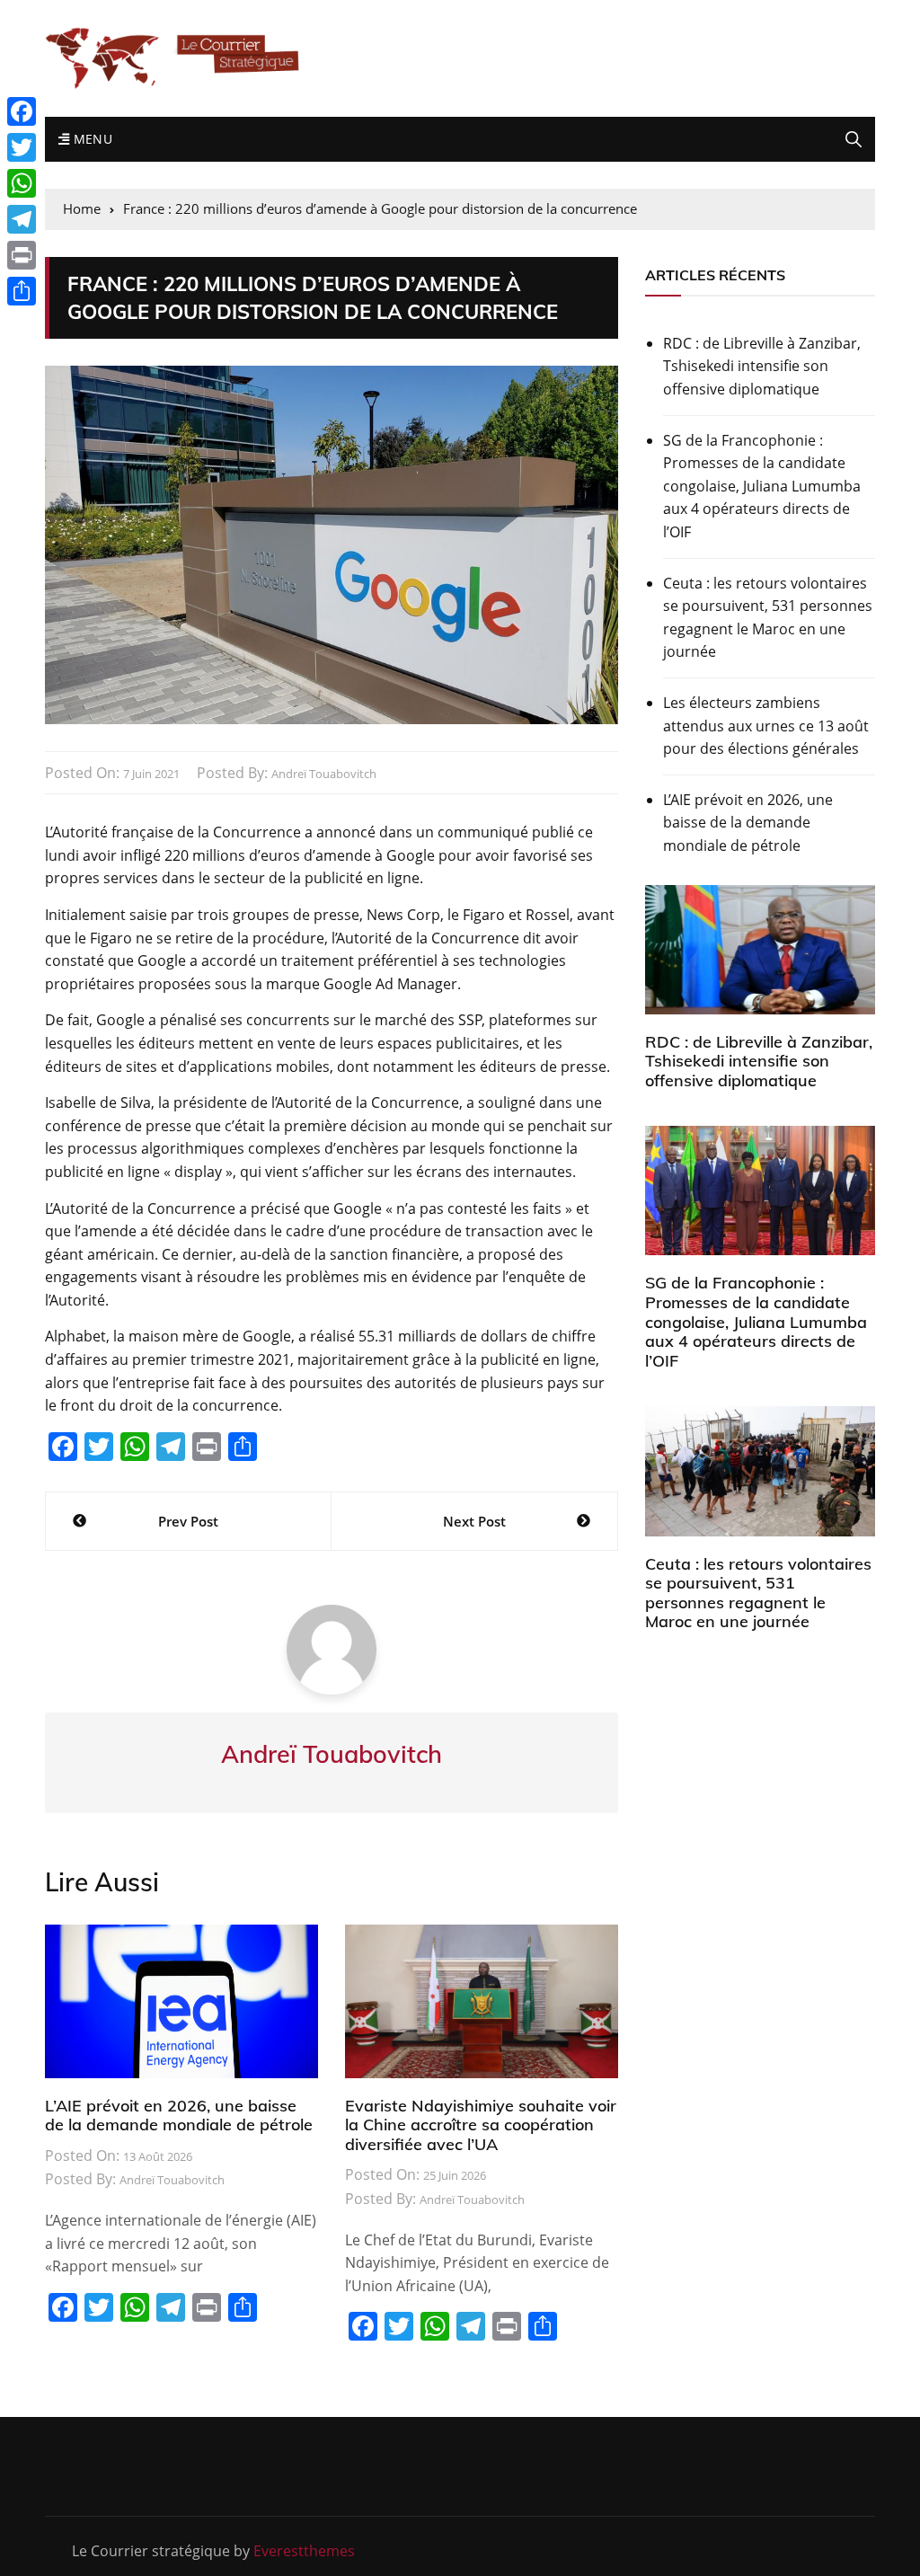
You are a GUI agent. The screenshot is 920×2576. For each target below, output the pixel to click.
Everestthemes (304, 2551)
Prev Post (188, 1521)
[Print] (22, 255)
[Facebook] (22, 111)
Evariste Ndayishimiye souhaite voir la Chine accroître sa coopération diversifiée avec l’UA (481, 2125)
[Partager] (22, 291)
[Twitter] (22, 147)
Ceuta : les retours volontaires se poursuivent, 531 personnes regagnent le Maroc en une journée (768, 618)
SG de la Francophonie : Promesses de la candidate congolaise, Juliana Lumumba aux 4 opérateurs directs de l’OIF (762, 486)
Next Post (474, 1521)
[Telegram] (22, 219)
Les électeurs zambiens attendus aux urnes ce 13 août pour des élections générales (766, 726)
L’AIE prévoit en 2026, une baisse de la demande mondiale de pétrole (179, 2116)
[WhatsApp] (22, 183)
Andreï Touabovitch (324, 774)
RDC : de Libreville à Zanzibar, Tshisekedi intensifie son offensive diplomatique (762, 366)
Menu (91, 139)
